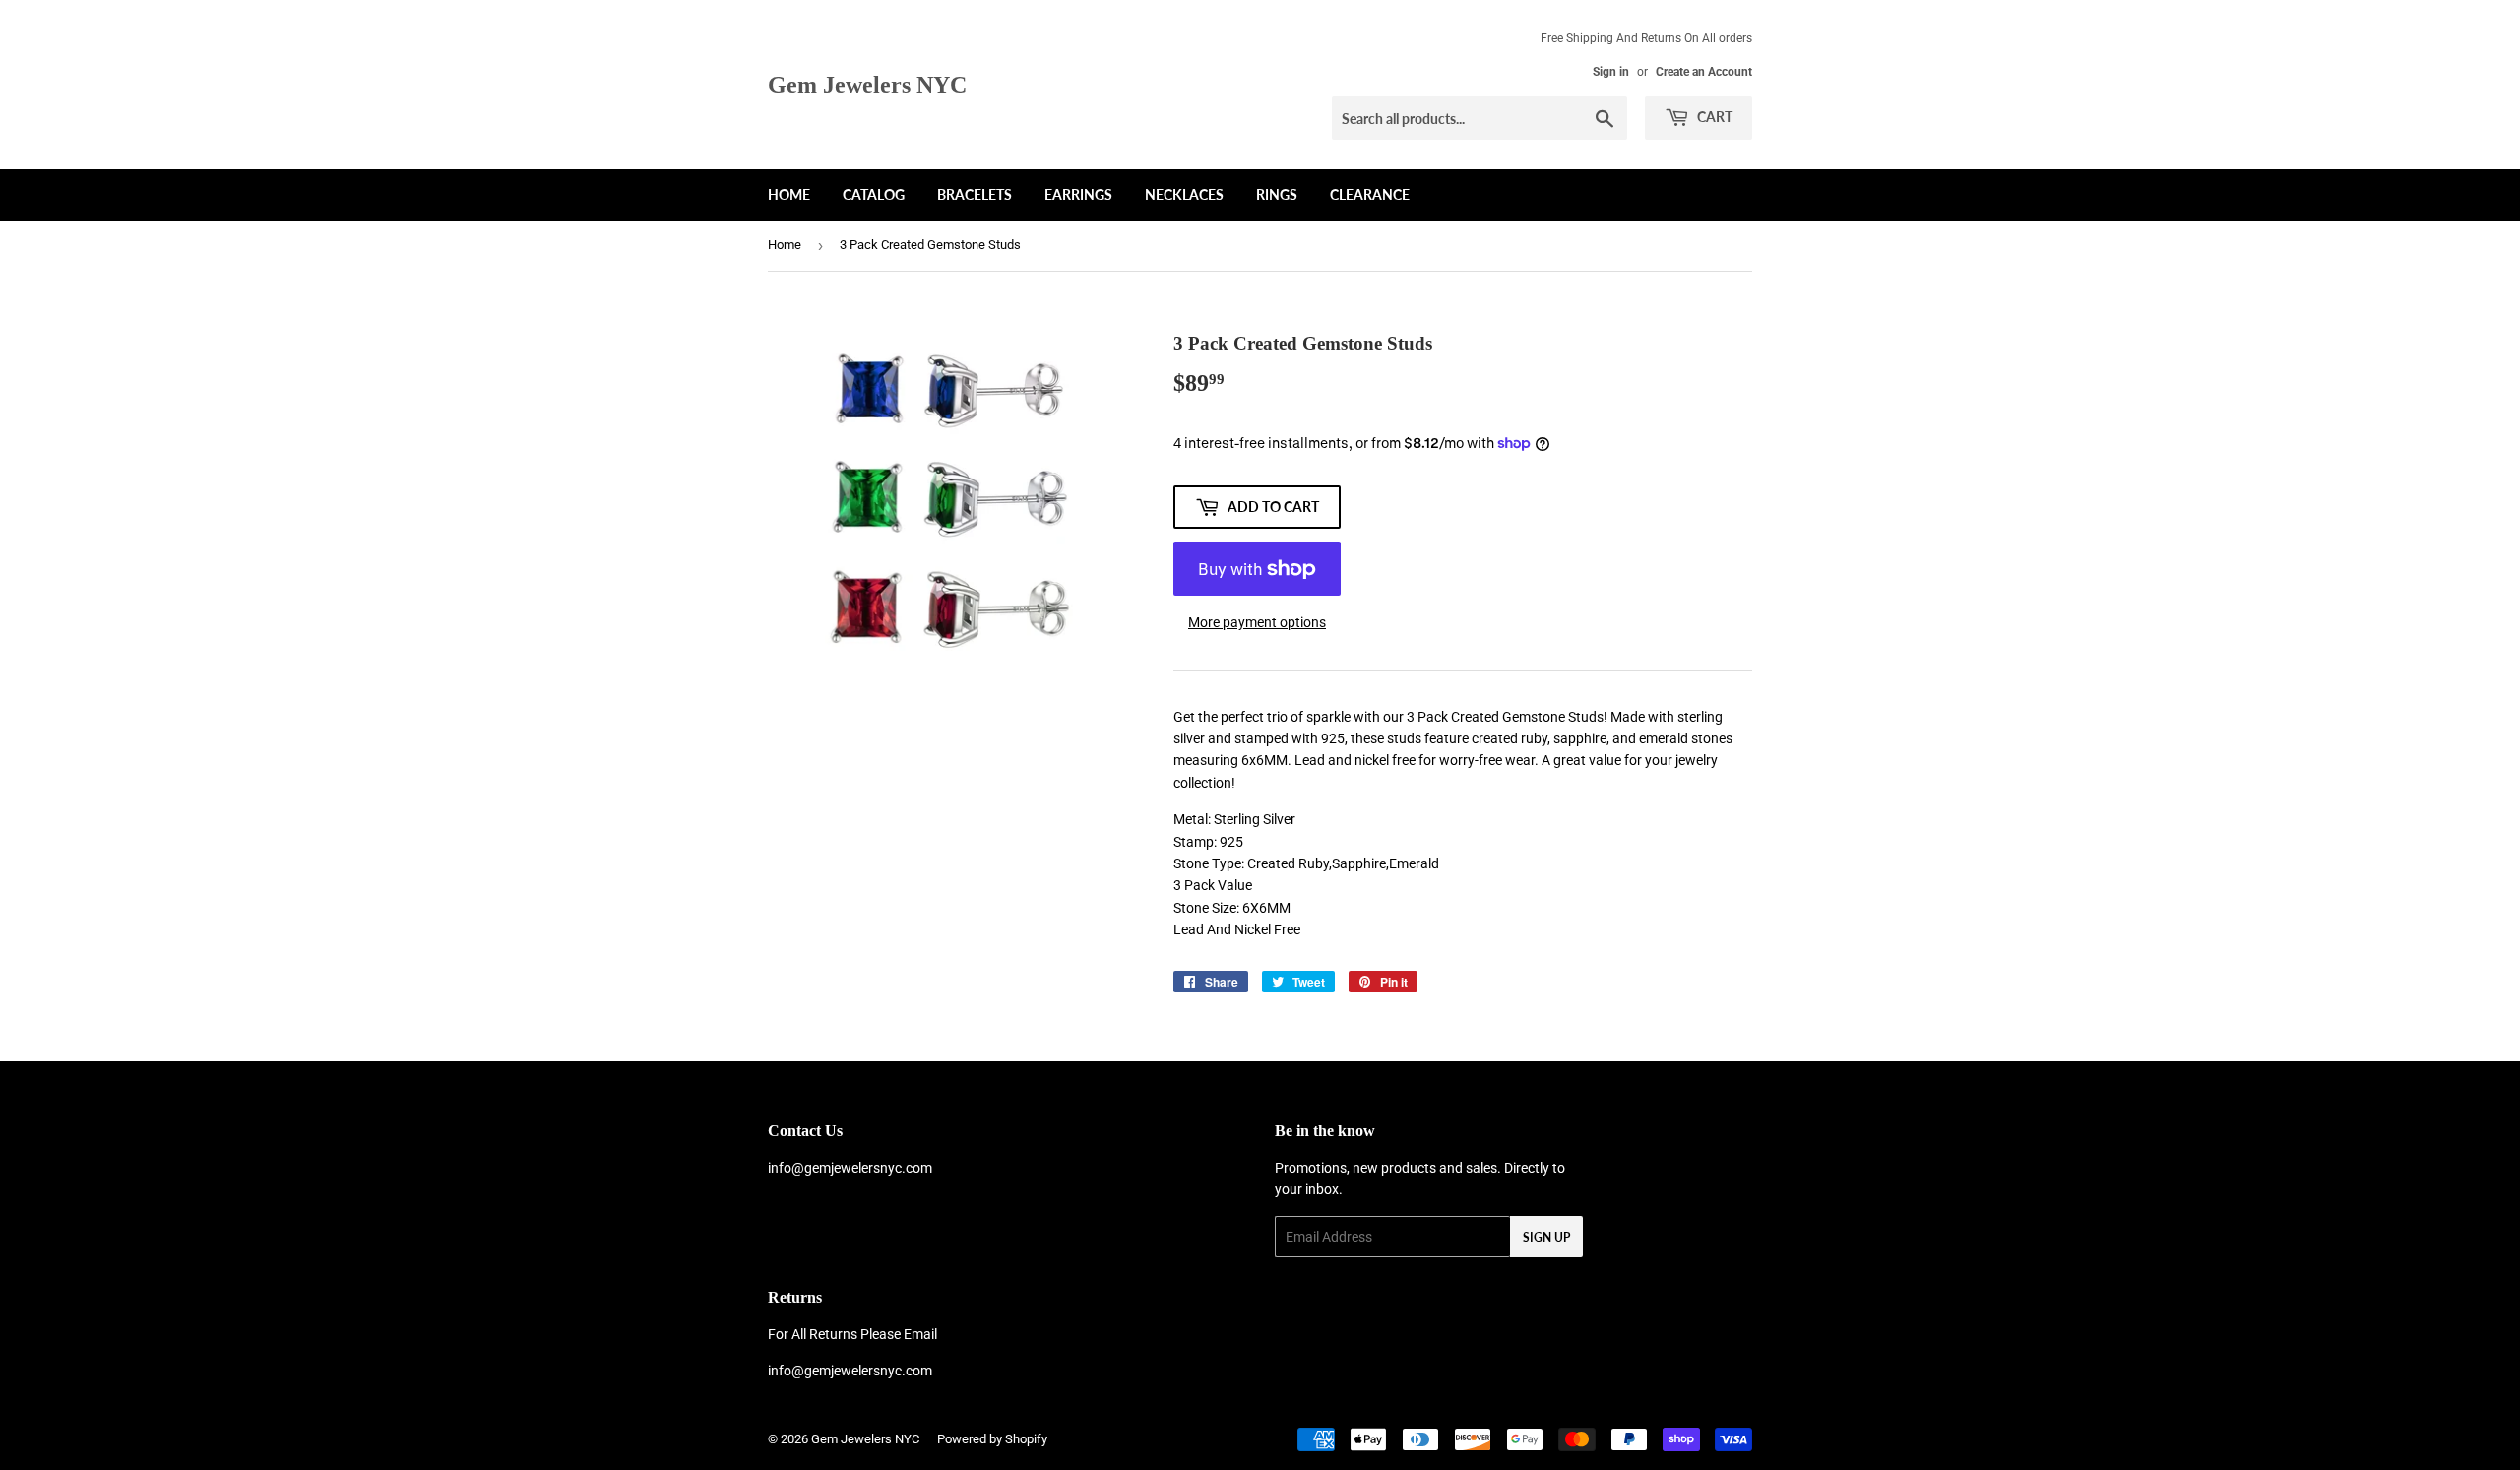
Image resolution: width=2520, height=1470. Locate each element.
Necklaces (1184, 194)
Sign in (1611, 72)
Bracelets (975, 194)
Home (789, 194)
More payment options (1257, 622)
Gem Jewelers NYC (867, 84)
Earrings (1078, 194)
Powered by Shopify (992, 1439)
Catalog (874, 194)
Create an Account (1704, 72)
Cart (1713, 117)
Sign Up (1546, 1237)
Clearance (1370, 194)
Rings (1277, 194)
